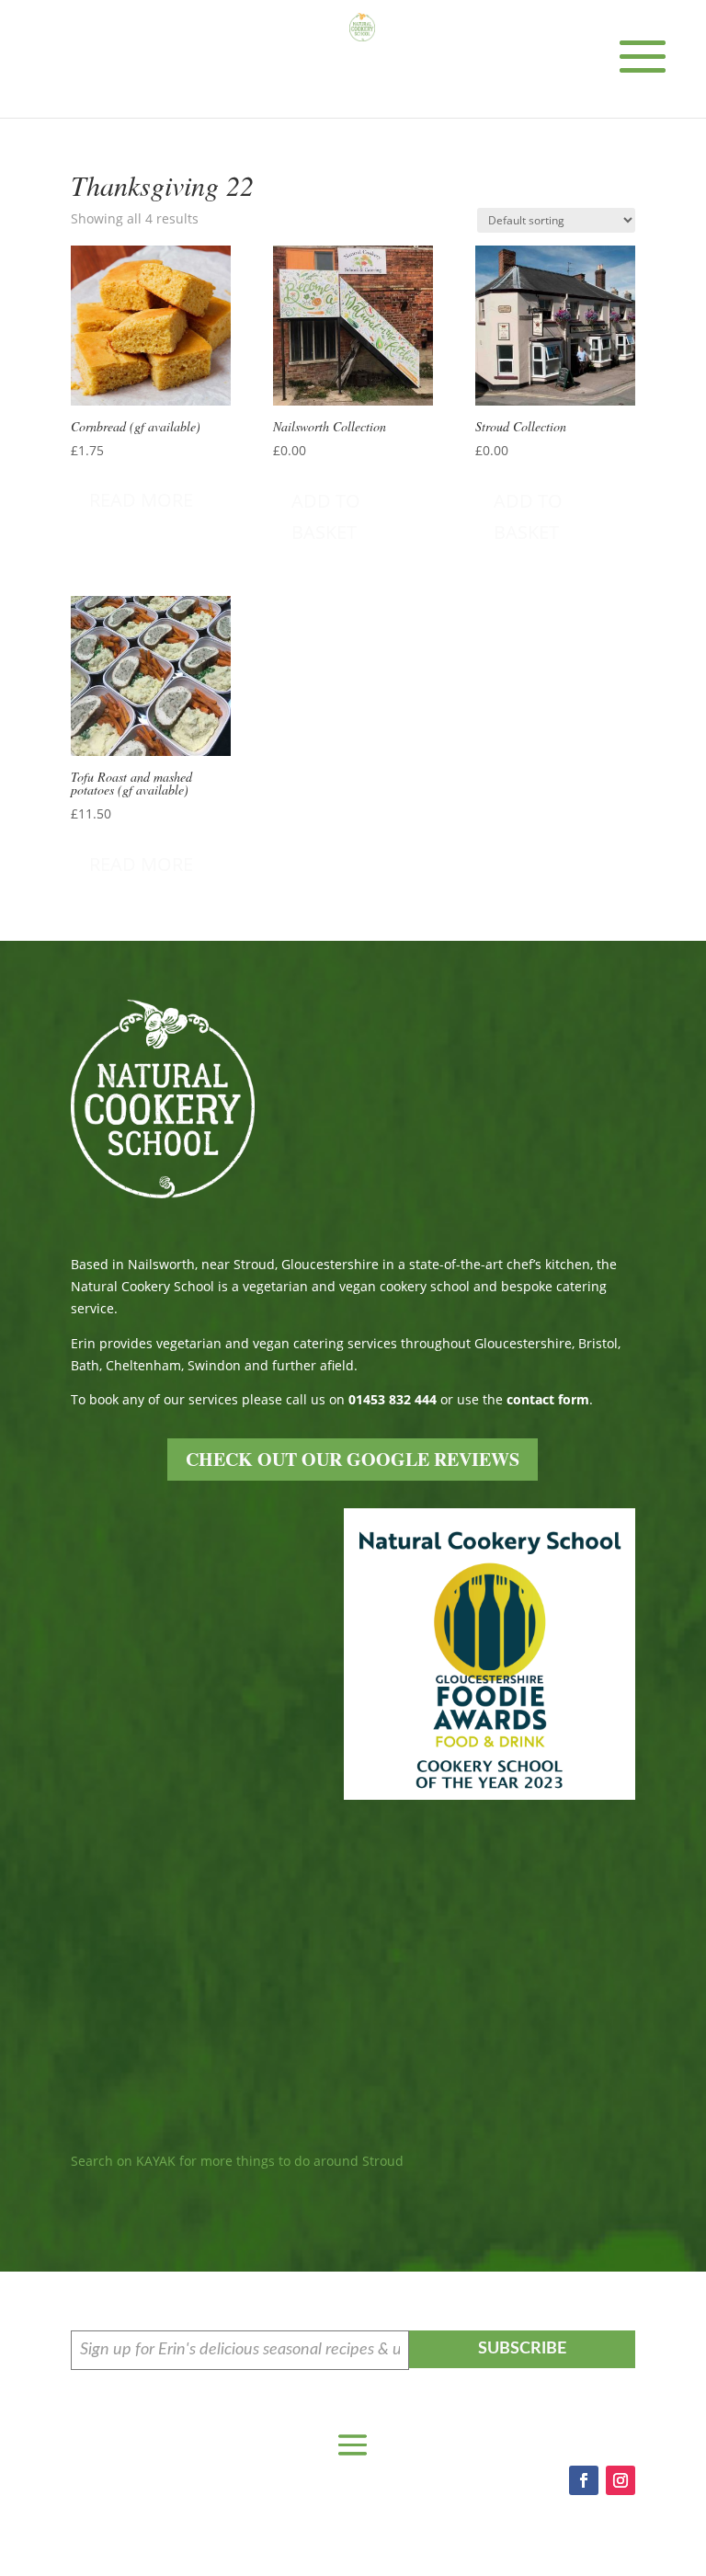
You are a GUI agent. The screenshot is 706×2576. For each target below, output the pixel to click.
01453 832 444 (393, 1399)
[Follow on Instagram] (621, 2480)
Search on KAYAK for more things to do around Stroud (237, 2161)
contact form (548, 1399)
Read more (141, 500)
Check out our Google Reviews (353, 1459)
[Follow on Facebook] (584, 2480)
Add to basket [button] (326, 516)
